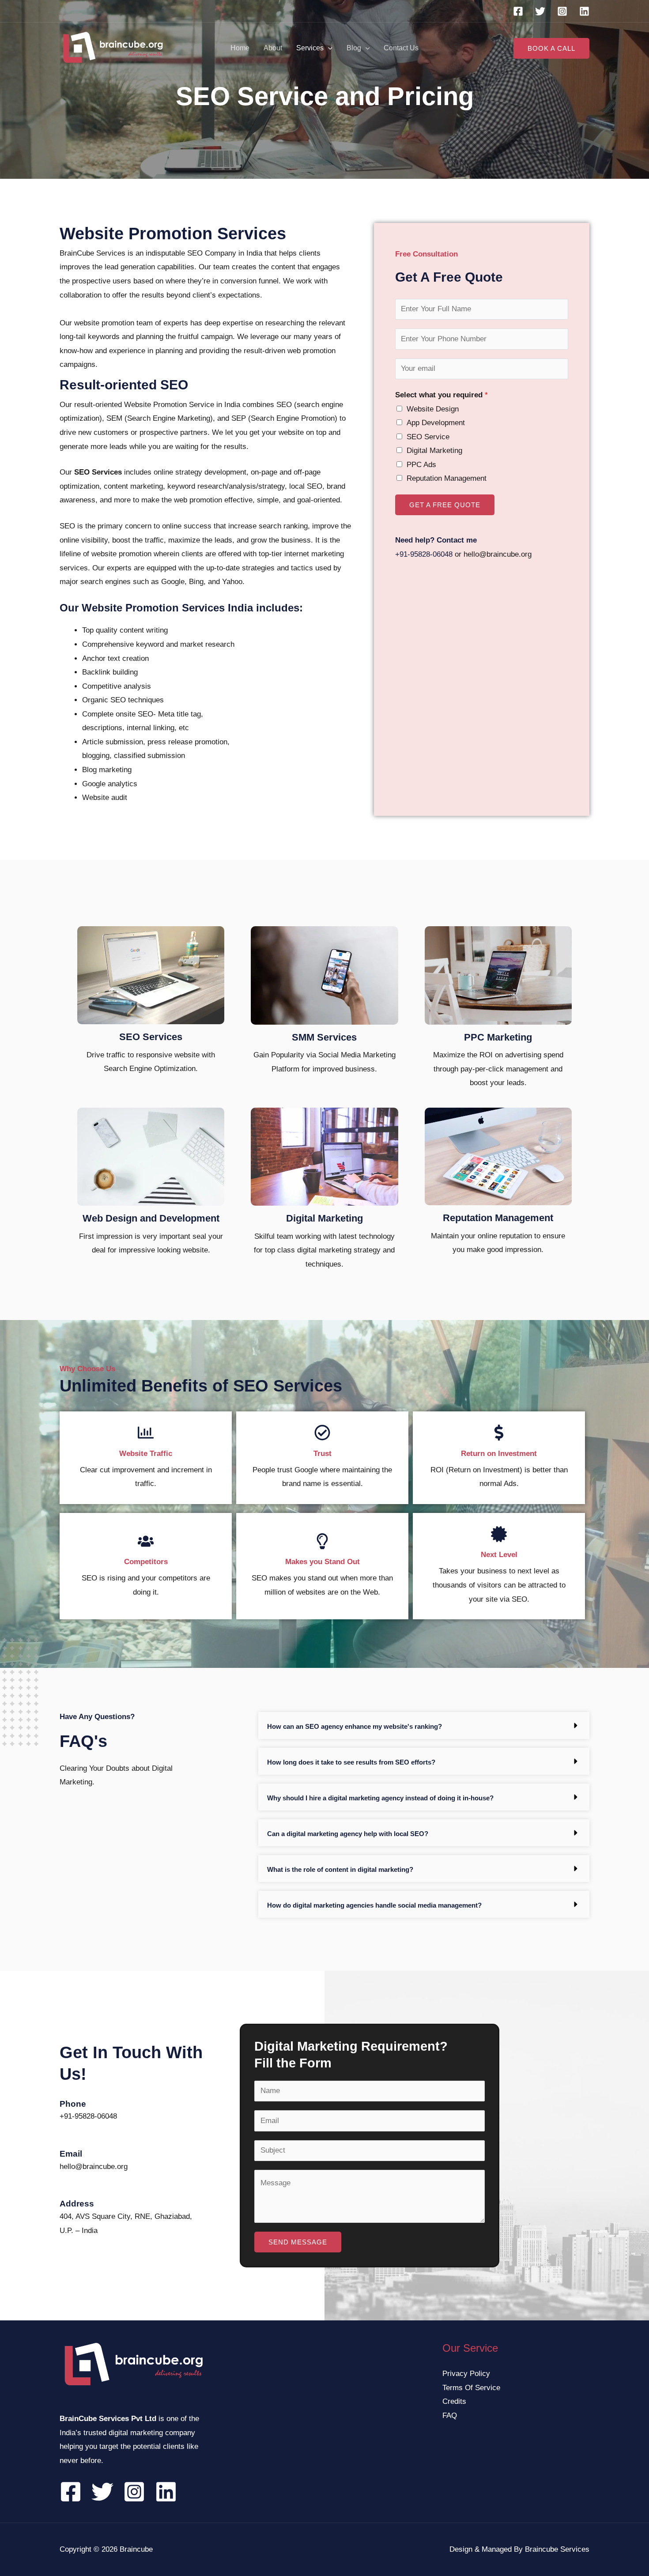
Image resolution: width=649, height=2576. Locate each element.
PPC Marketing (498, 1037)
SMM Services (324, 1037)
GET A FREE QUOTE (445, 505)
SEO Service (428, 437)
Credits (454, 2401)
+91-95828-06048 (424, 554)
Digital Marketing (434, 451)
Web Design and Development (151, 1218)
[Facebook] (518, 11)
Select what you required (441, 395)
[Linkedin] (584, 11)
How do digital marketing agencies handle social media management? (374, 1905)
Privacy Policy (466, 2374)
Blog (354, 48)
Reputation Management (447, 478)
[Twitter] (540, 11)
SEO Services (151, 1037)
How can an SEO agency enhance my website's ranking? (355, 1726)
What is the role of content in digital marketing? (340, 1869)
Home (240, 48)
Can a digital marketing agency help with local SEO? (348, 1834)
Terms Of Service (471, 2388)
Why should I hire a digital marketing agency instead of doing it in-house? (380, 1798)
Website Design (433, 409)
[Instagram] (562, 11)
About (273, 48)
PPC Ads (421, 465)
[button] (424, 1726)
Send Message (298, 2242)
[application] (328, 48)
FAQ (450, 2416)
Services (310, 48)
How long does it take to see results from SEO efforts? (351, 1762)
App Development (436, 423)
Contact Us (401, 48)
